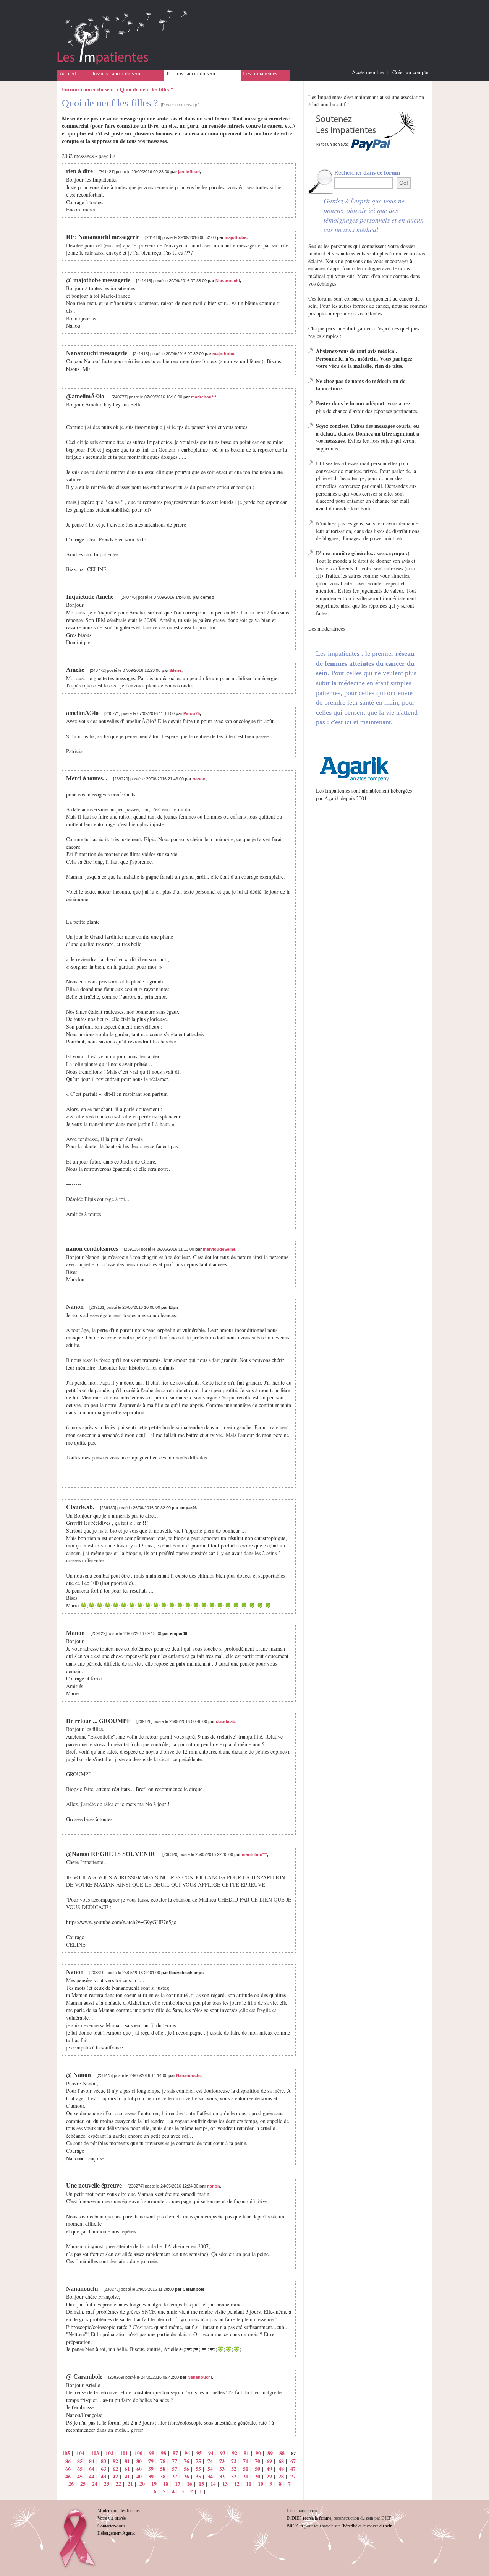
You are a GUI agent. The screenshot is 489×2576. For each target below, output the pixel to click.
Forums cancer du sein (191, 74)
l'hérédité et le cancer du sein (367, 2526)
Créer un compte (410, 72)
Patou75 (192, 713)
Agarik (332, 798)
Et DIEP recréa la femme (309, 2518)
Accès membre (368, 72)
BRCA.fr (295, 2526)
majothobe (236, 237)
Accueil (68, 74)
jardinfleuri (189, 172)
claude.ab (226, 1721)
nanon (199, 779)
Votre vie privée (112, 2518)
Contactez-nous (111, 2526)
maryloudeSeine (219, 1249)
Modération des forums (119, 2511)
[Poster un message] (180, 105)
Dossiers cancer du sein (115, 74)
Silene (175, 670)
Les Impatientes (260, 74)
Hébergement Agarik (116, 2533)
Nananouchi (228, 281)
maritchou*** (204, 397)
